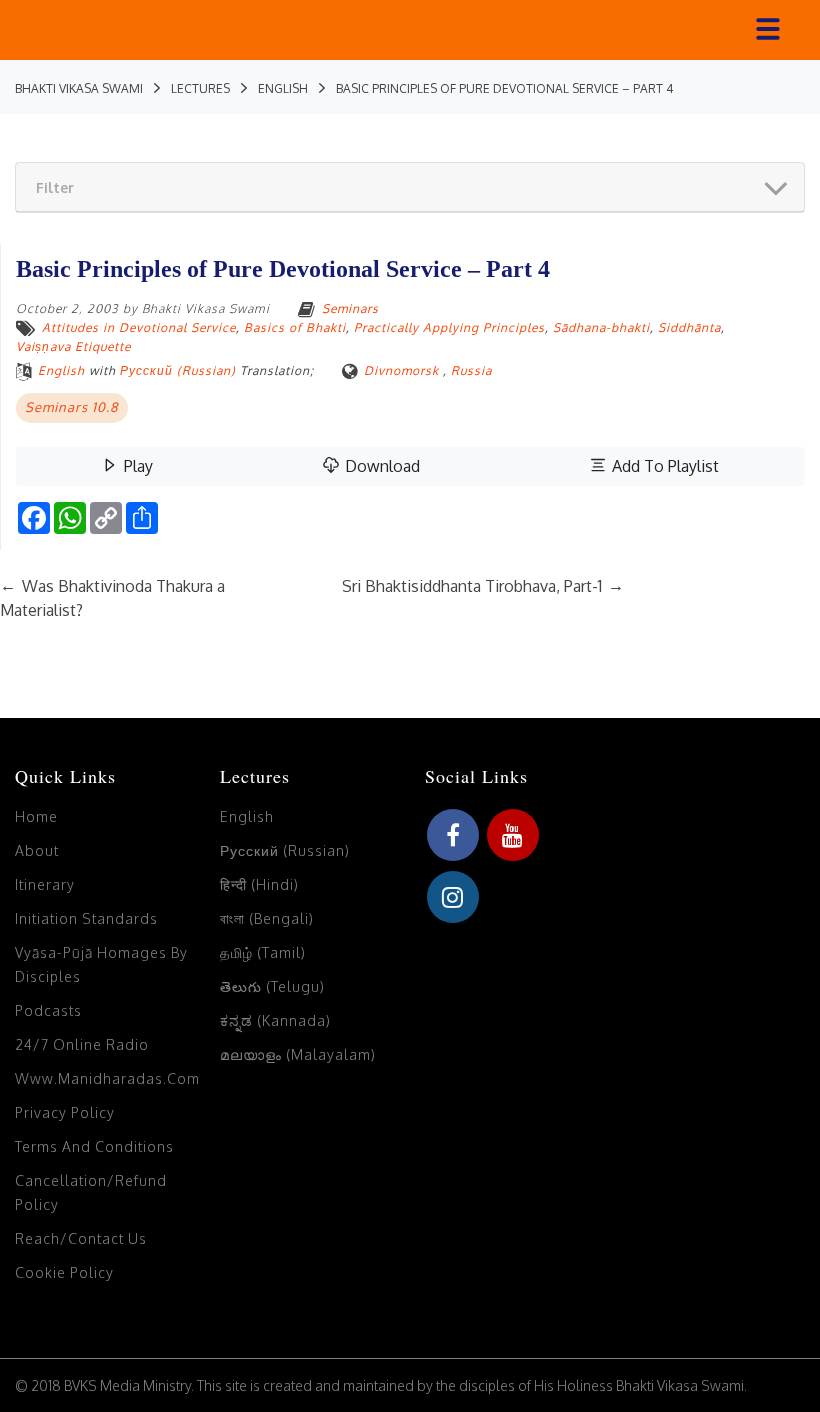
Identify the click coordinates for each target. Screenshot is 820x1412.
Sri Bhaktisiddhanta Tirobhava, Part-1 (483, 586)
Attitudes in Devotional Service (139, 327)
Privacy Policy (65, 1112)
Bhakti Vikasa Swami (206, 308)
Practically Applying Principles (449, 327)
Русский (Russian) (178, 370)
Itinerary (45, 884)
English (61, 370)
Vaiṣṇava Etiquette (73, 346)
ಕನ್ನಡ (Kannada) (275, 1020)
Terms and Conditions (94, 1146)
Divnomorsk (401, 370)
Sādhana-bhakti (601, 327)
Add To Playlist (663, 466)
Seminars (350, 308)
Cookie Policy (64, 1272)
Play (136, 466)
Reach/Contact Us (81, 1238)
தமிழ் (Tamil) (263, 952)
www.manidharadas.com (107, 1078)
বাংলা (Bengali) (267, 918)
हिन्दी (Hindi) (259, 884)
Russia (471, 370)
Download (380, 466)
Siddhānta (689, 327)
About (37, 850)
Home (36, 816)
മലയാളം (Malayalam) (298, 1054)
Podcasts (48, 1010)
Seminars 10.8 (72, 407)
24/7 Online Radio (82, 1044)
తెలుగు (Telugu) (272, 986)
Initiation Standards (86, 918)
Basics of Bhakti (295, 327)
